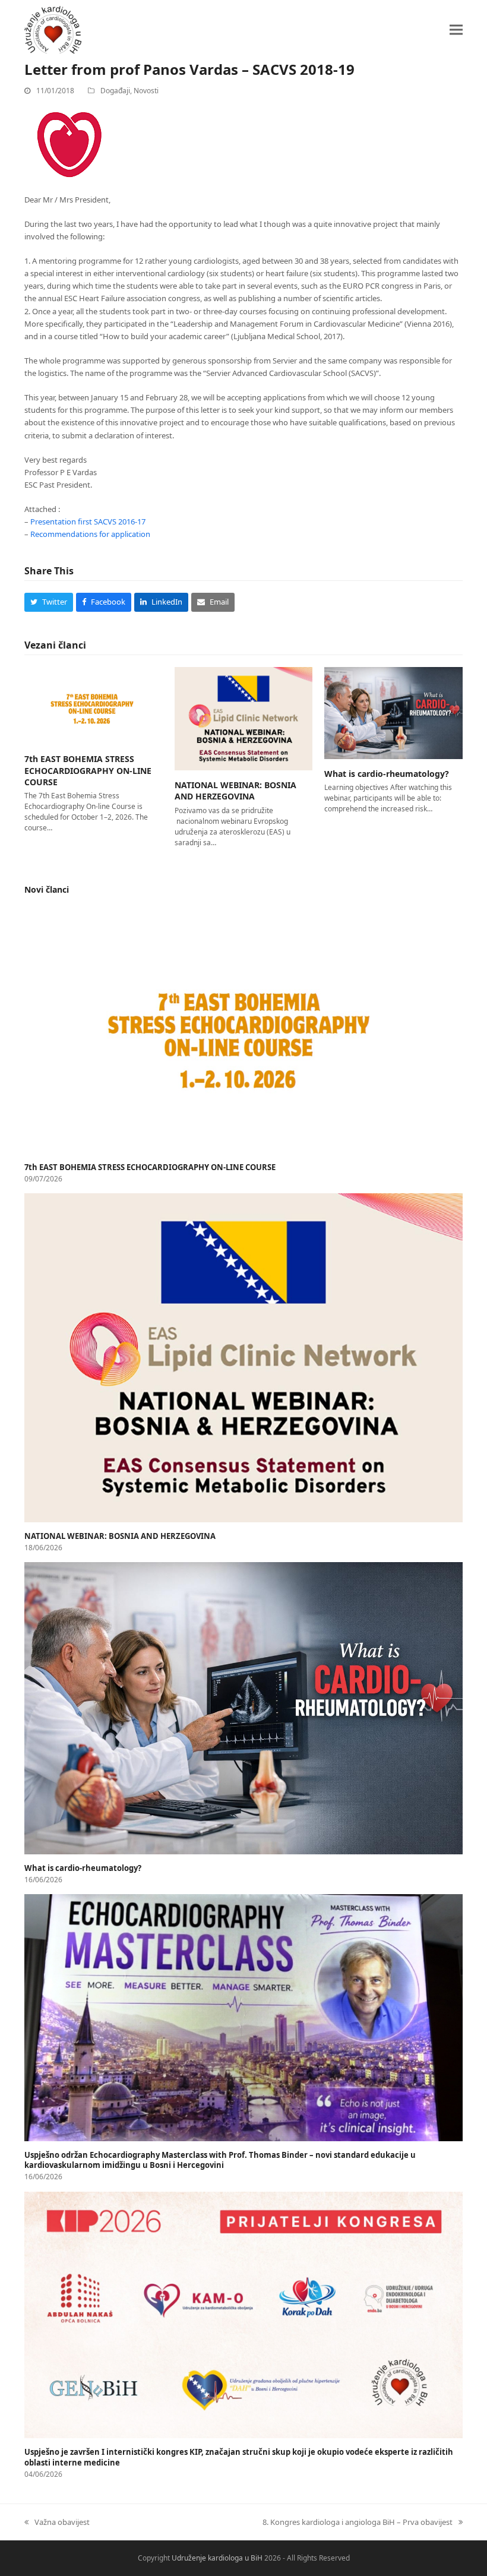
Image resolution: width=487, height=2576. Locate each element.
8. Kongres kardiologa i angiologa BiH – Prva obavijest (358, 2522)
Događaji (115, 91)
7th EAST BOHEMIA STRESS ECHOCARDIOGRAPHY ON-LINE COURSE (88, 770)
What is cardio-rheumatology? (387, 774)
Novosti (146, 91)
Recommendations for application (90, 534)
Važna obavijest (57, 2522)
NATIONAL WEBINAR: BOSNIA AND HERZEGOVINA (235, 791)
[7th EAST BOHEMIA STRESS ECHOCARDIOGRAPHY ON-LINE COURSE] (94, 705)
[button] (456, 29)
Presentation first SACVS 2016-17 (88, 521)
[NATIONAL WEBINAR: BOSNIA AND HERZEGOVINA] (244, 718)
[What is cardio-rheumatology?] (393, 712)
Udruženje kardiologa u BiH (217, 2558)
